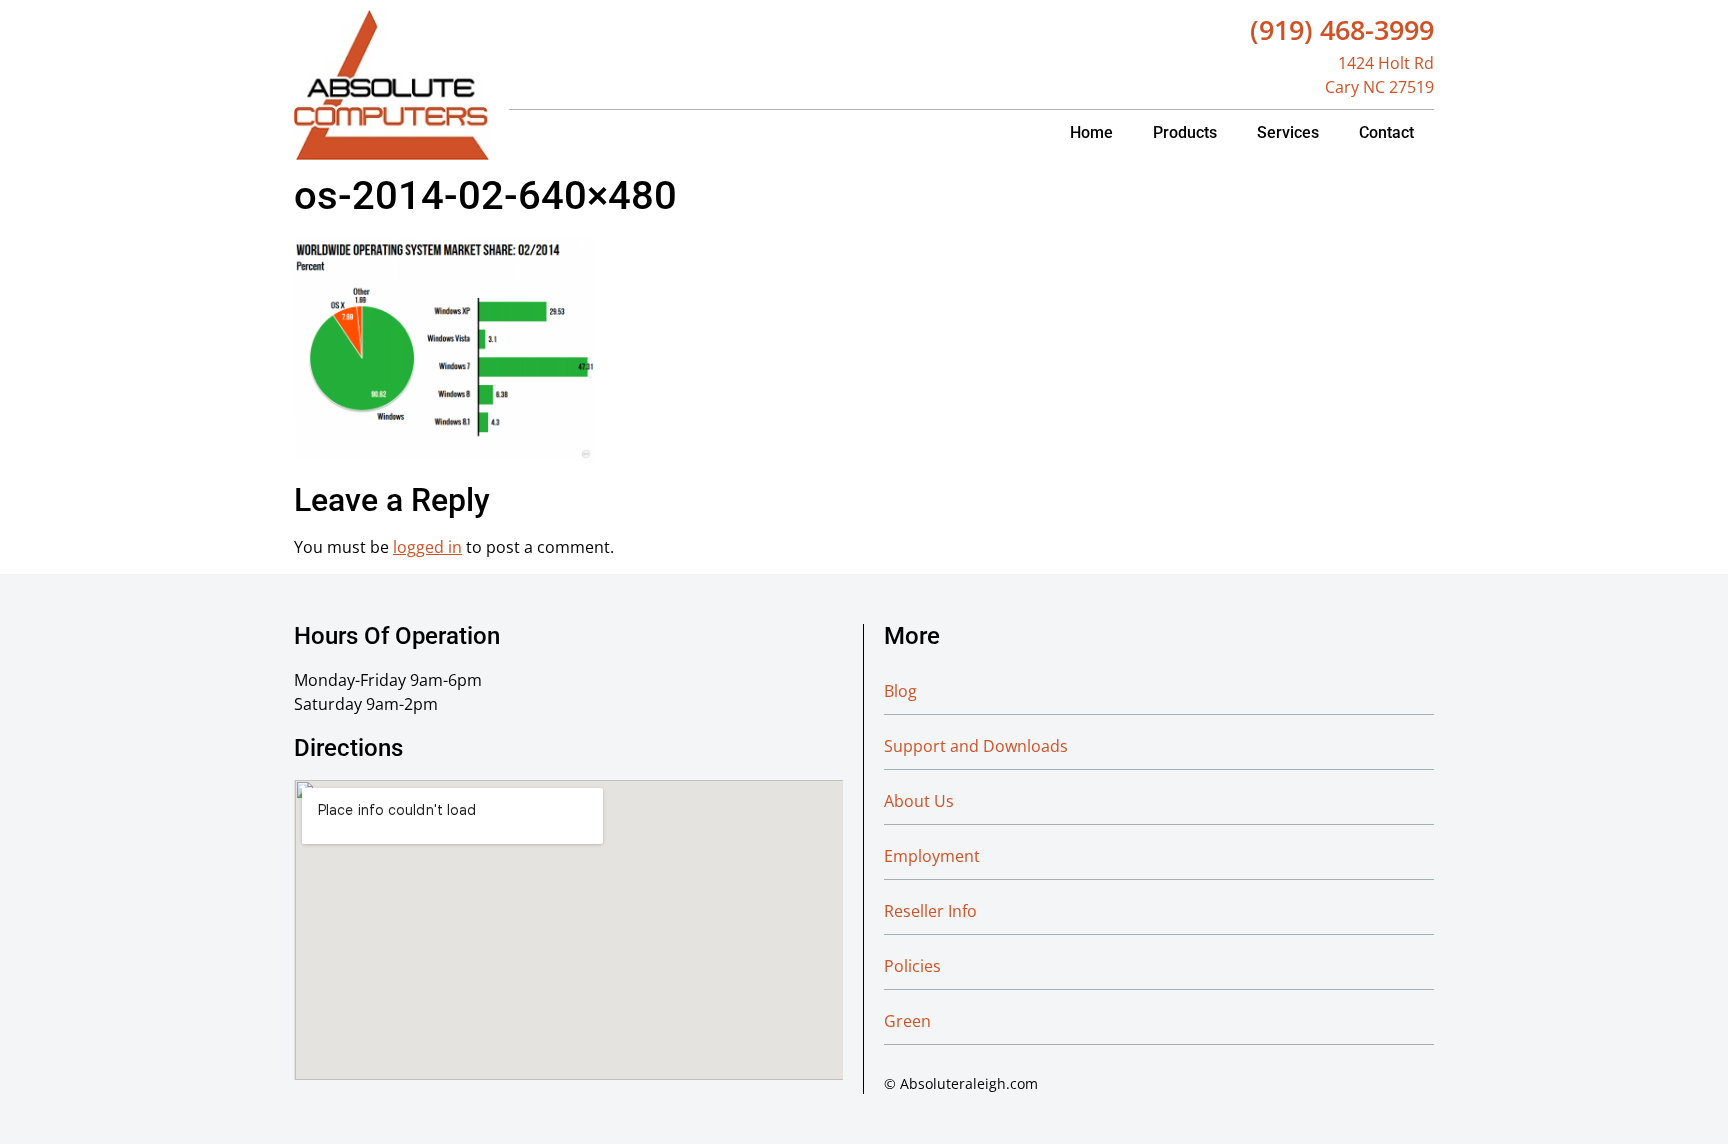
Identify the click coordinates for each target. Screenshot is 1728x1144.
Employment (932, 856)
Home (1091, 132)
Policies (912, 966)
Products (1185, 132)
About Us (919, 801)
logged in (427, 547)
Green (907, 1021)
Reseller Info (930, 911)
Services (1288, 132)
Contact (1386, 132)
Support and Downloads (976, 746)
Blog (900, 691)
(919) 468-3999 (1342, 29)
